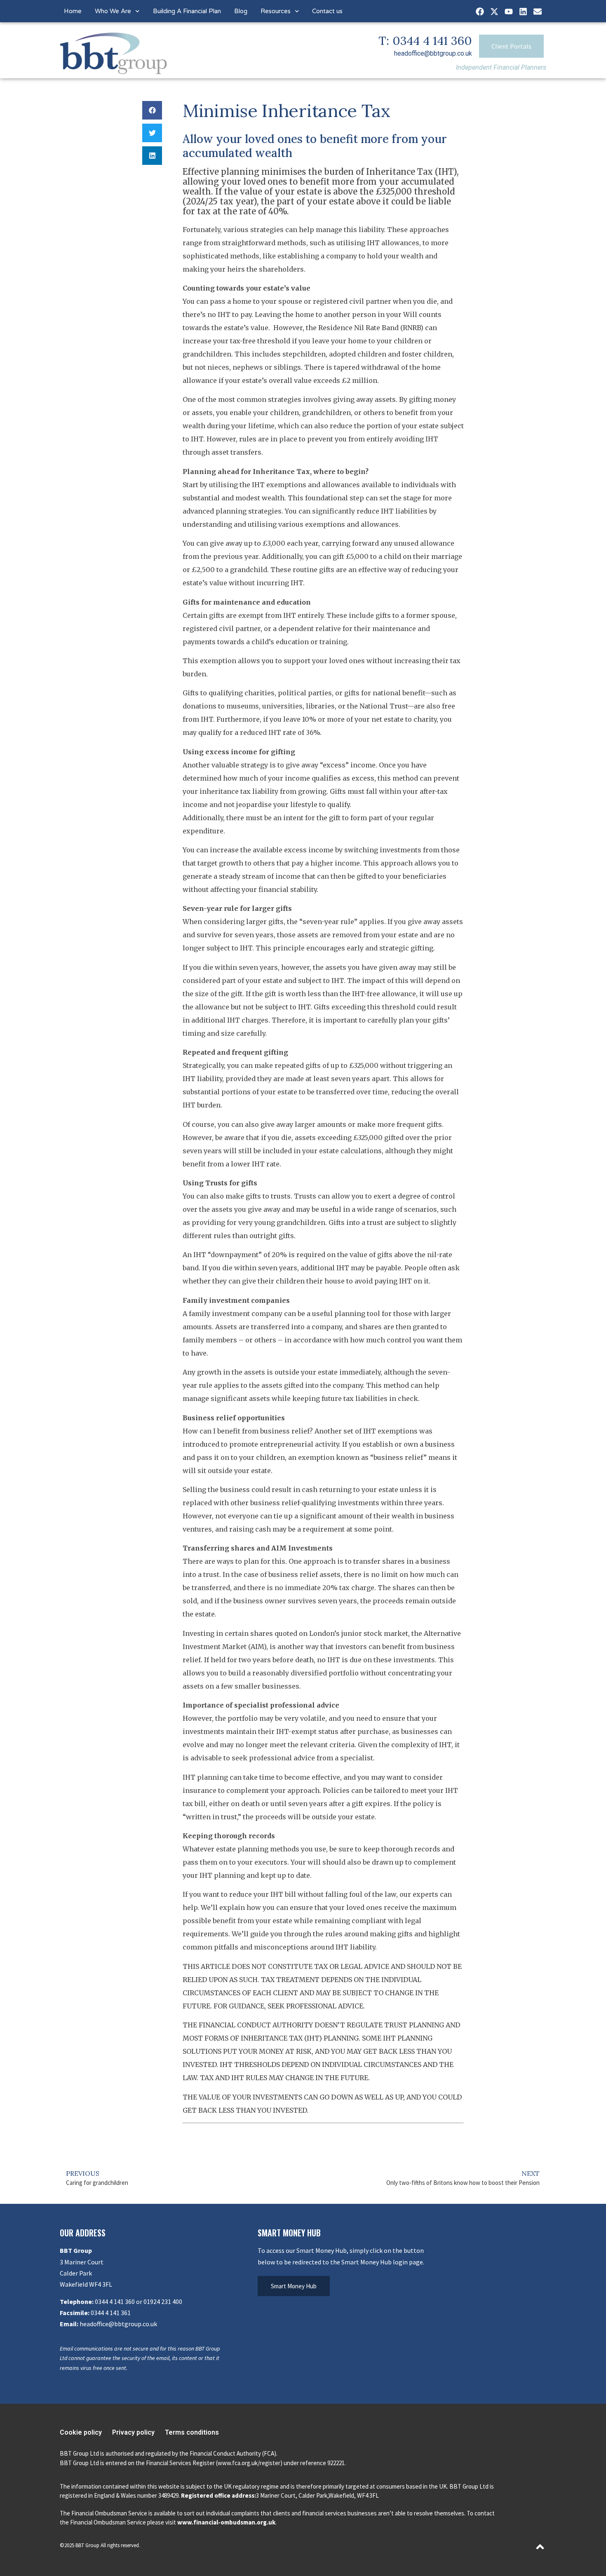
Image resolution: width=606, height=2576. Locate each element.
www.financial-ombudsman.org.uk (226, 2522)
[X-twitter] (494, 12)
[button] (152, 110)
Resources (276, 11)
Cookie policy (81, 2432)
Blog (241, 11)
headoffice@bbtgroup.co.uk (433, 53)
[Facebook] (480, 12)
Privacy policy (133, 2432)
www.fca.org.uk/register (249, 2463)
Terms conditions (192, 2432)
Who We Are (113, 11)
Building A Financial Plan (187, 11)
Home (73, 11)
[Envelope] (538, 12)
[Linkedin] (523, 12)
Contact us (327, 11)
